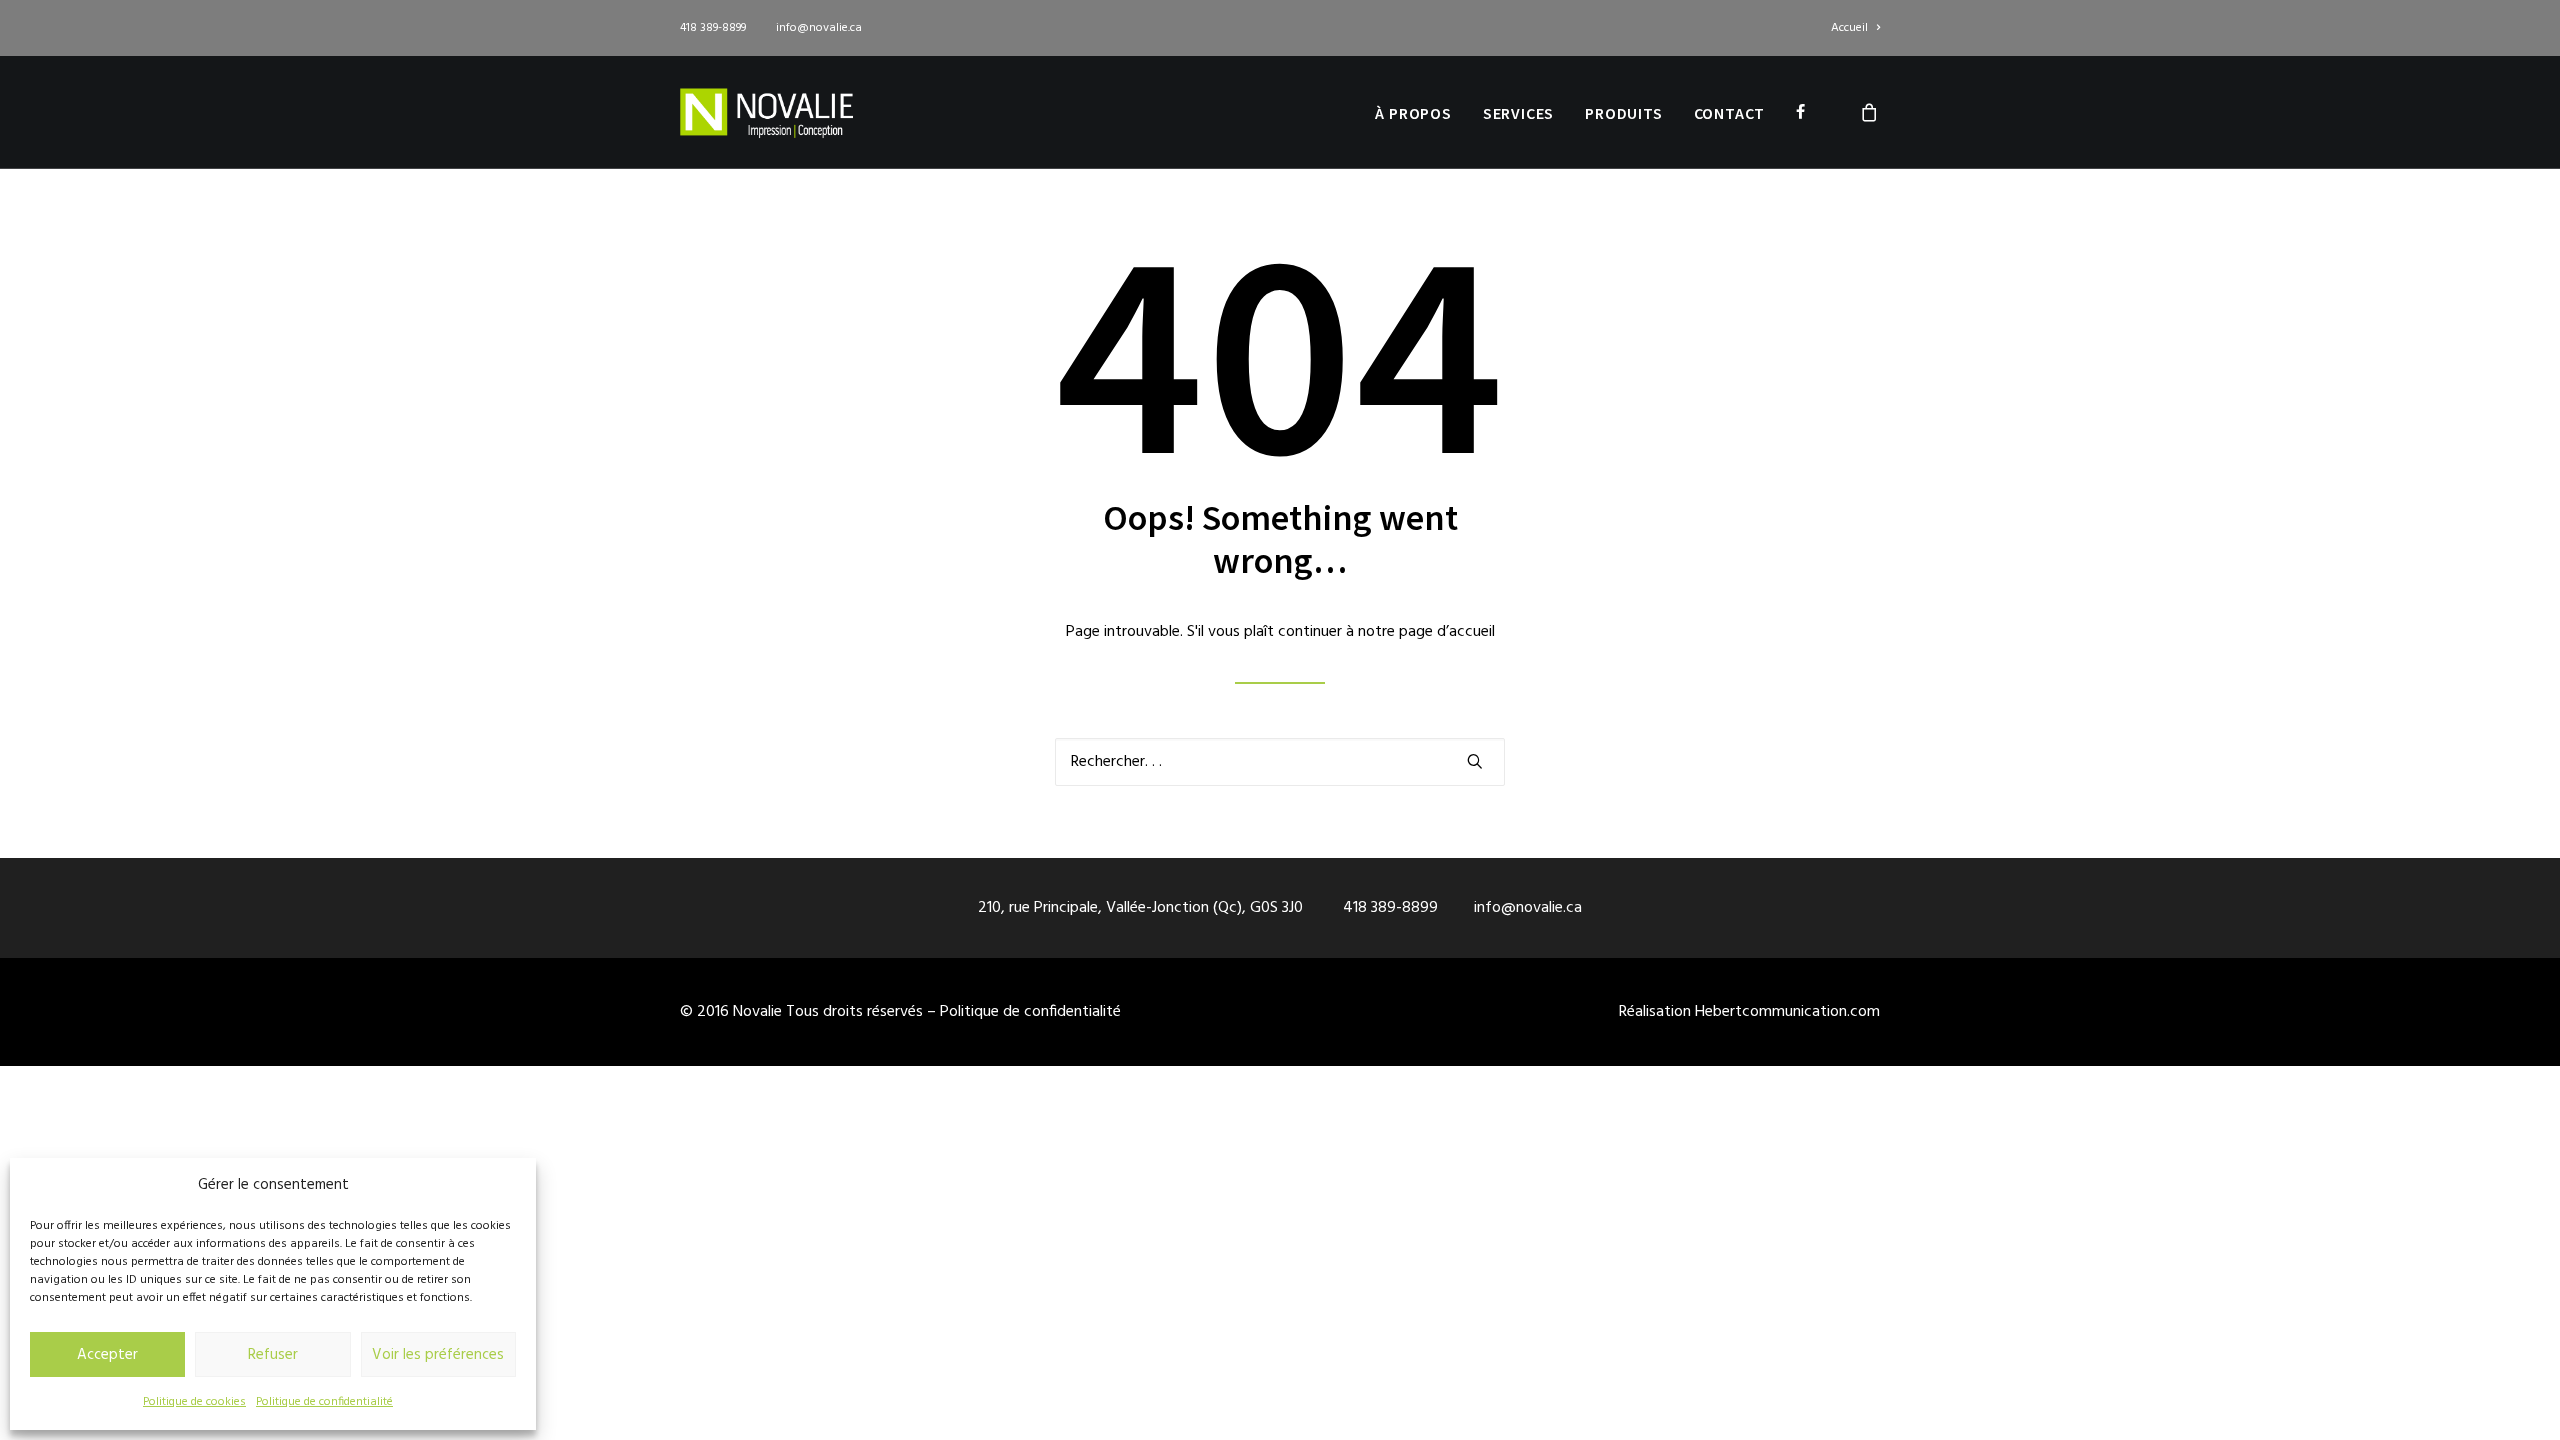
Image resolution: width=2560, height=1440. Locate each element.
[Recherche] (1280, 762)
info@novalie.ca (819, 28)
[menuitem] (1855, 28)
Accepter (107, 1355)
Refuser (273, 1355)
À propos (1413, 113)
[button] (1475, 761)
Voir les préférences (438, 1355)
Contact (1730, 113)
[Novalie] (766, 112)
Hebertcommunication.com (1787, 1012)
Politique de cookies (194, 1402)
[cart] (1870, 112)
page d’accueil (1447, 632)
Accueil (1849, 28)
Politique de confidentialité (324, 1402)
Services (1518, 113)
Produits (1623, 113)
